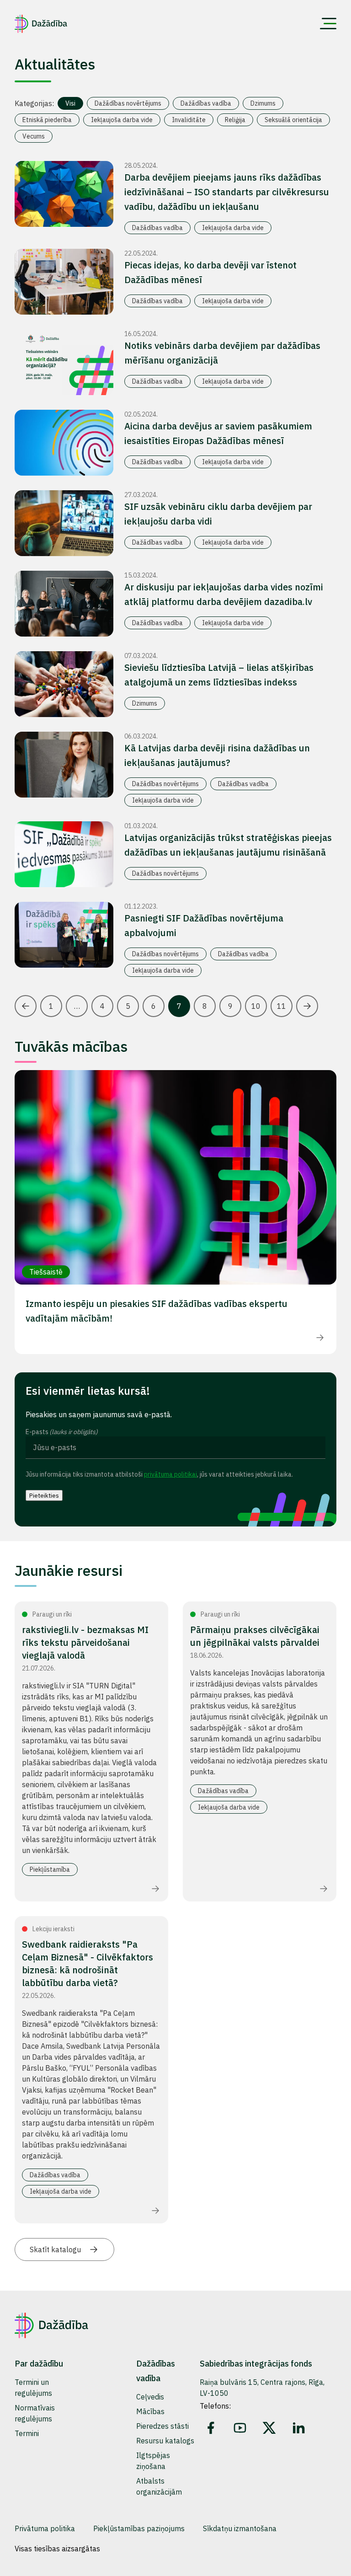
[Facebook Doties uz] (211, 2428)
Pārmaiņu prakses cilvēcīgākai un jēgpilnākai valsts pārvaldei (255, 1636)
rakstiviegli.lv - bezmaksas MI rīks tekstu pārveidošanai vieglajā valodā (85, 1642)
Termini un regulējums (33, 2388)
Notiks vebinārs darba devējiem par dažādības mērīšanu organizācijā (222, 353)
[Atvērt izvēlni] (328, 24)
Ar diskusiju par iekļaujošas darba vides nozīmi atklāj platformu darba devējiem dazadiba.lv (224, 594)
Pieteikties (44, 1495)
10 (256, 1006)
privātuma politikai (170, 1474)
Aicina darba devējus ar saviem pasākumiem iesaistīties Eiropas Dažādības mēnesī (218, 433)
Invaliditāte (189, 120)
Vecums (34, 136)
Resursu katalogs (165, 2441)
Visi (70, 103)
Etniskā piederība (47, 120)
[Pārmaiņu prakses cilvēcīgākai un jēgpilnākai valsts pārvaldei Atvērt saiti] (324, 1889)
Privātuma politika (45, 2528)
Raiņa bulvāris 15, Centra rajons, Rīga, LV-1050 (262, 2388)
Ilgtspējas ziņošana (153, 2461)
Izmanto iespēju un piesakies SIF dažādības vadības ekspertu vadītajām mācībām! (157, 1311)
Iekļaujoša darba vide (122, 120)
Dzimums (263, 103)
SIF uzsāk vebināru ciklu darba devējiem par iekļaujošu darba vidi (218, 514)
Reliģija (235, 120)
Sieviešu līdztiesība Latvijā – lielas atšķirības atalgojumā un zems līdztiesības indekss (219, 675)
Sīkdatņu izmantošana (240, 2528)
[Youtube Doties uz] (240, 2428)
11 (282, 1006)
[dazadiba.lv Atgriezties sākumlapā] (41, 24)
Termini (27, 2433)
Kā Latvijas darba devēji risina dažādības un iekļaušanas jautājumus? (217, 755)
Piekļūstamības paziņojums (139, 2528)
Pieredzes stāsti (162, 2426)
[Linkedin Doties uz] (298, 2428)
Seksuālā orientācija (293, 120)
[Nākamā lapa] (307, 1006)
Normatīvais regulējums (35, 2413)
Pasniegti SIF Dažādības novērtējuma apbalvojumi (204, 925)
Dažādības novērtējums (128, 103)
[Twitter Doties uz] (269, 2428)
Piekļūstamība (50, 1869)
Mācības (150, 2411)
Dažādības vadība (206, 103)
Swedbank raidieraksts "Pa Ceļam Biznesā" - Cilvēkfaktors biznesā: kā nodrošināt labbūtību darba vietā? (88, 1963)
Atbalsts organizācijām (159, 2486)
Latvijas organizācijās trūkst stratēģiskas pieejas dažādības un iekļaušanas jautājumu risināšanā (228, 845)
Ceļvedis (150, 2397)
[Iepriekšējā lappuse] (26, 1006)
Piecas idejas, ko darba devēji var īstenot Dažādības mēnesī (210, 272)
